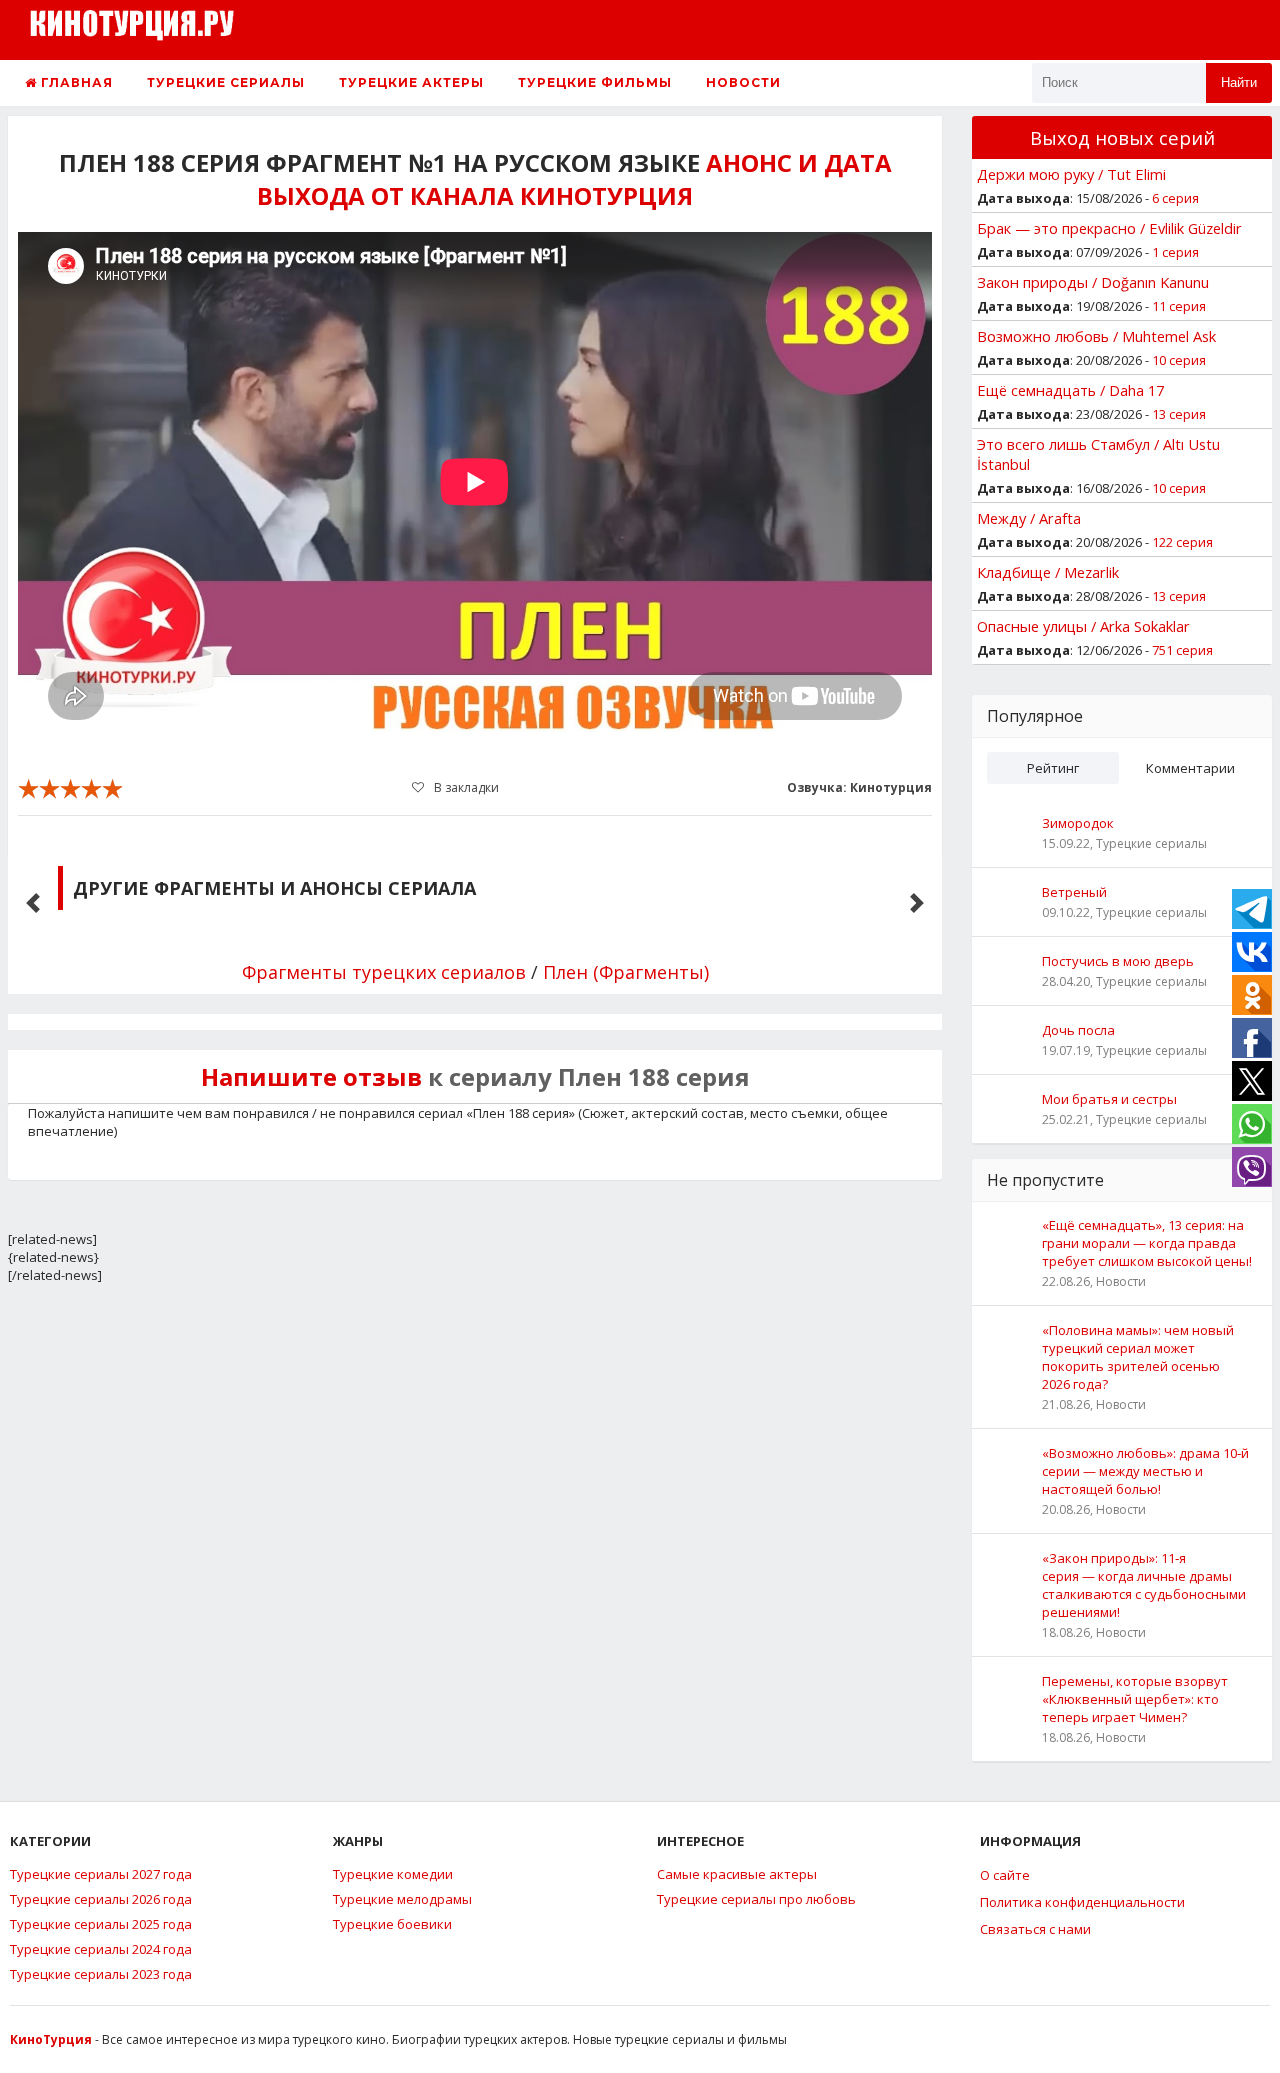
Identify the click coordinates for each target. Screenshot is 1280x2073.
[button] (33, 903)
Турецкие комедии (393, 1874)
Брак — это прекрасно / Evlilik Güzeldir (1109, 228)
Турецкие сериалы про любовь (756, 1899)
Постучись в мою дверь (1118, 961)
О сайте (1005, 1875)
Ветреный (1074, 892)
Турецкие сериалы (226, 82)
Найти (1239, 82)
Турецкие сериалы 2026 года (101, 1899)
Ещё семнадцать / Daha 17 (1070, 390)
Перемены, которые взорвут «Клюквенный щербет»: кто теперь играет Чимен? (1135, 1699)
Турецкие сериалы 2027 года (101, 1874)
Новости (743, 82)
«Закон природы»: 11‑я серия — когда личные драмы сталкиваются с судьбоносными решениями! (1144, 1585)
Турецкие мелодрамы (402, 1899)
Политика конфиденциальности (1082, 1902)
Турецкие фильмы (595, 82)
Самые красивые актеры (737, 1874)
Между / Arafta (1029, 518)
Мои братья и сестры (1109, 1099)
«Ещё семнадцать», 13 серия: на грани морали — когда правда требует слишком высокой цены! (1147, 1243)
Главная (75, 82)
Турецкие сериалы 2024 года (101, 1949)
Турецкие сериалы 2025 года (101, 1924)
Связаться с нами (1035, 1929)
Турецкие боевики (392, 1924)
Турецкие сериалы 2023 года (101, 1974)
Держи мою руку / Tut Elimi (1071, 174)
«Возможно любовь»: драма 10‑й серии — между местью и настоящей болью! (1145, 1471)
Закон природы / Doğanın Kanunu (1093, 282)
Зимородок (1078, 823)
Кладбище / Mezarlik (1048, 572)
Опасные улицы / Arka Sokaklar (1083, 626)
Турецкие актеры (411, 82)
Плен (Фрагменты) (626, 972)
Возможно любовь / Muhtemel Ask (1096, 336)
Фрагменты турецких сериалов (384, 972)
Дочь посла (1078, 1030)
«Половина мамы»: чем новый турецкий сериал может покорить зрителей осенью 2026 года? (1138, 1357)
